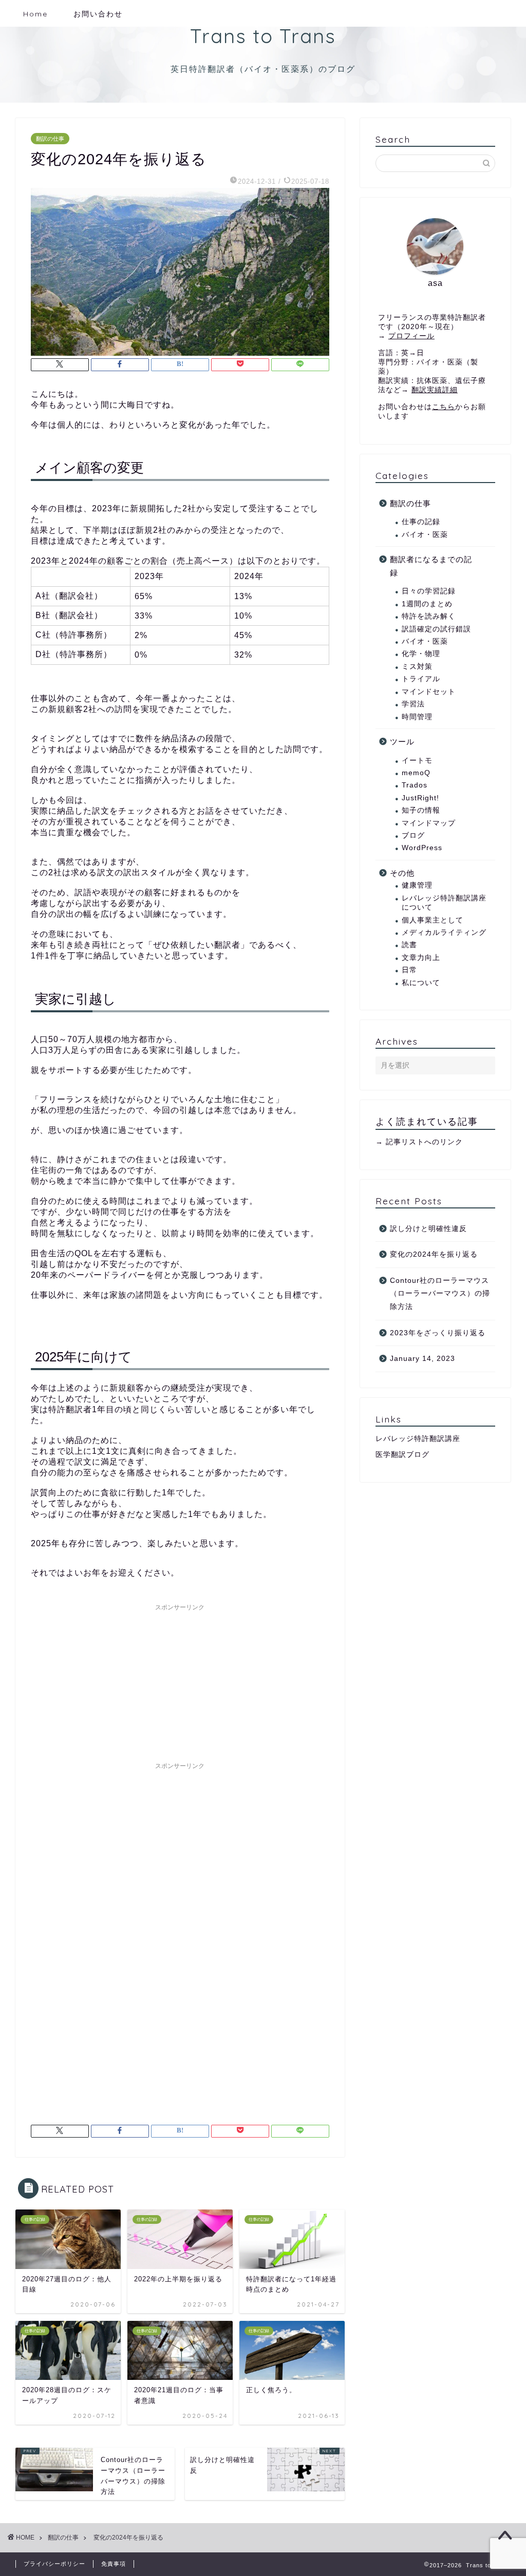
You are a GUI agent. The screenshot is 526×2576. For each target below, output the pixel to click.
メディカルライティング (444, 933)
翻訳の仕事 (50, 139)
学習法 (413, 704)
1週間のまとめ (427, 604)
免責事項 (114, 2564)
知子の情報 (421, 810)
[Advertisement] (180, 1680)
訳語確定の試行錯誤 (436, 629)
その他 (402, 873)
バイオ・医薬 (425, 535)
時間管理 (417, 717)
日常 (409, 970)
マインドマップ (429, 823)
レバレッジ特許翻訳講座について (444, 903)
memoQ (416, 773)
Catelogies (402, 475)
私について (421, 983)
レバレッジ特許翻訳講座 (418, 1439)
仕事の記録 (421, 522)
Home (35, 14)
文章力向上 (421, 958)
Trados (415, 785)
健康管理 (417, 885)
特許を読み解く (429, 616)
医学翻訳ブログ (402, 1455)
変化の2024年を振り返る (434, 1254)
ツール (402, 742)
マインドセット (429, 692)
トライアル (421, 679)
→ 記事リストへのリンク (419, 1142)
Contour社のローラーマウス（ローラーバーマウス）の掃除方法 (440, 1294)
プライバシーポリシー (54, 2564)
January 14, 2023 (422, 1359)
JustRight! (420, 798)
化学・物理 (421, 654)
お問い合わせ (98, 14)
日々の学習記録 (429, 591)
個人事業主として (433, 920)
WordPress (422, 848)
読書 (409, 945)
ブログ (413, 835)
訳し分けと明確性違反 (428, 1229)
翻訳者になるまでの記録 (431, 566)
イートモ (417, 761)
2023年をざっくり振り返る (438, 1333)
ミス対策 (417, 667)
